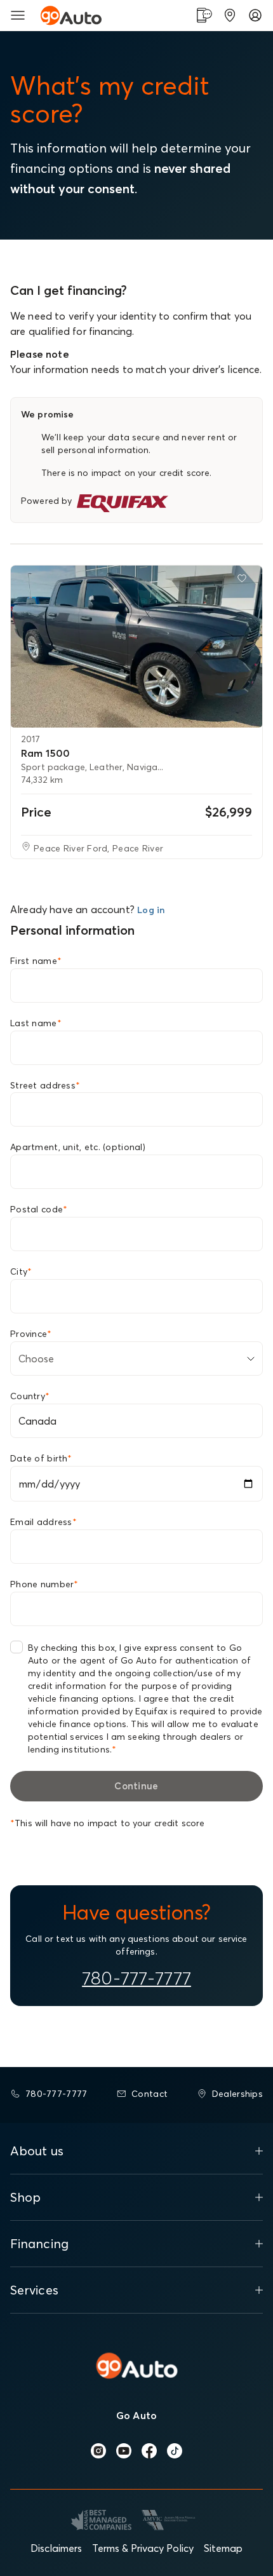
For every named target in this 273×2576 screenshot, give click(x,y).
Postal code (39, 1209)
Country (30, 1396)
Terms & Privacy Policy (143, 2548)
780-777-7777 (136, 1978)
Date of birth (41, 1458)
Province (31, 1334)
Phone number (44, 1584)
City (21, 1271)
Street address (45, 1085)
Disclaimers (56, 2548)
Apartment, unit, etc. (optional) (78, 1147)
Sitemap (223, 2548)
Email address (43, 1522)
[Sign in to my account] (255, 15)
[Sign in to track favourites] (244, 581)
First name (36, 961)
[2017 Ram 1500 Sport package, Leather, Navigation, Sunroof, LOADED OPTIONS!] (136, 647)
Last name (36, 1023)
